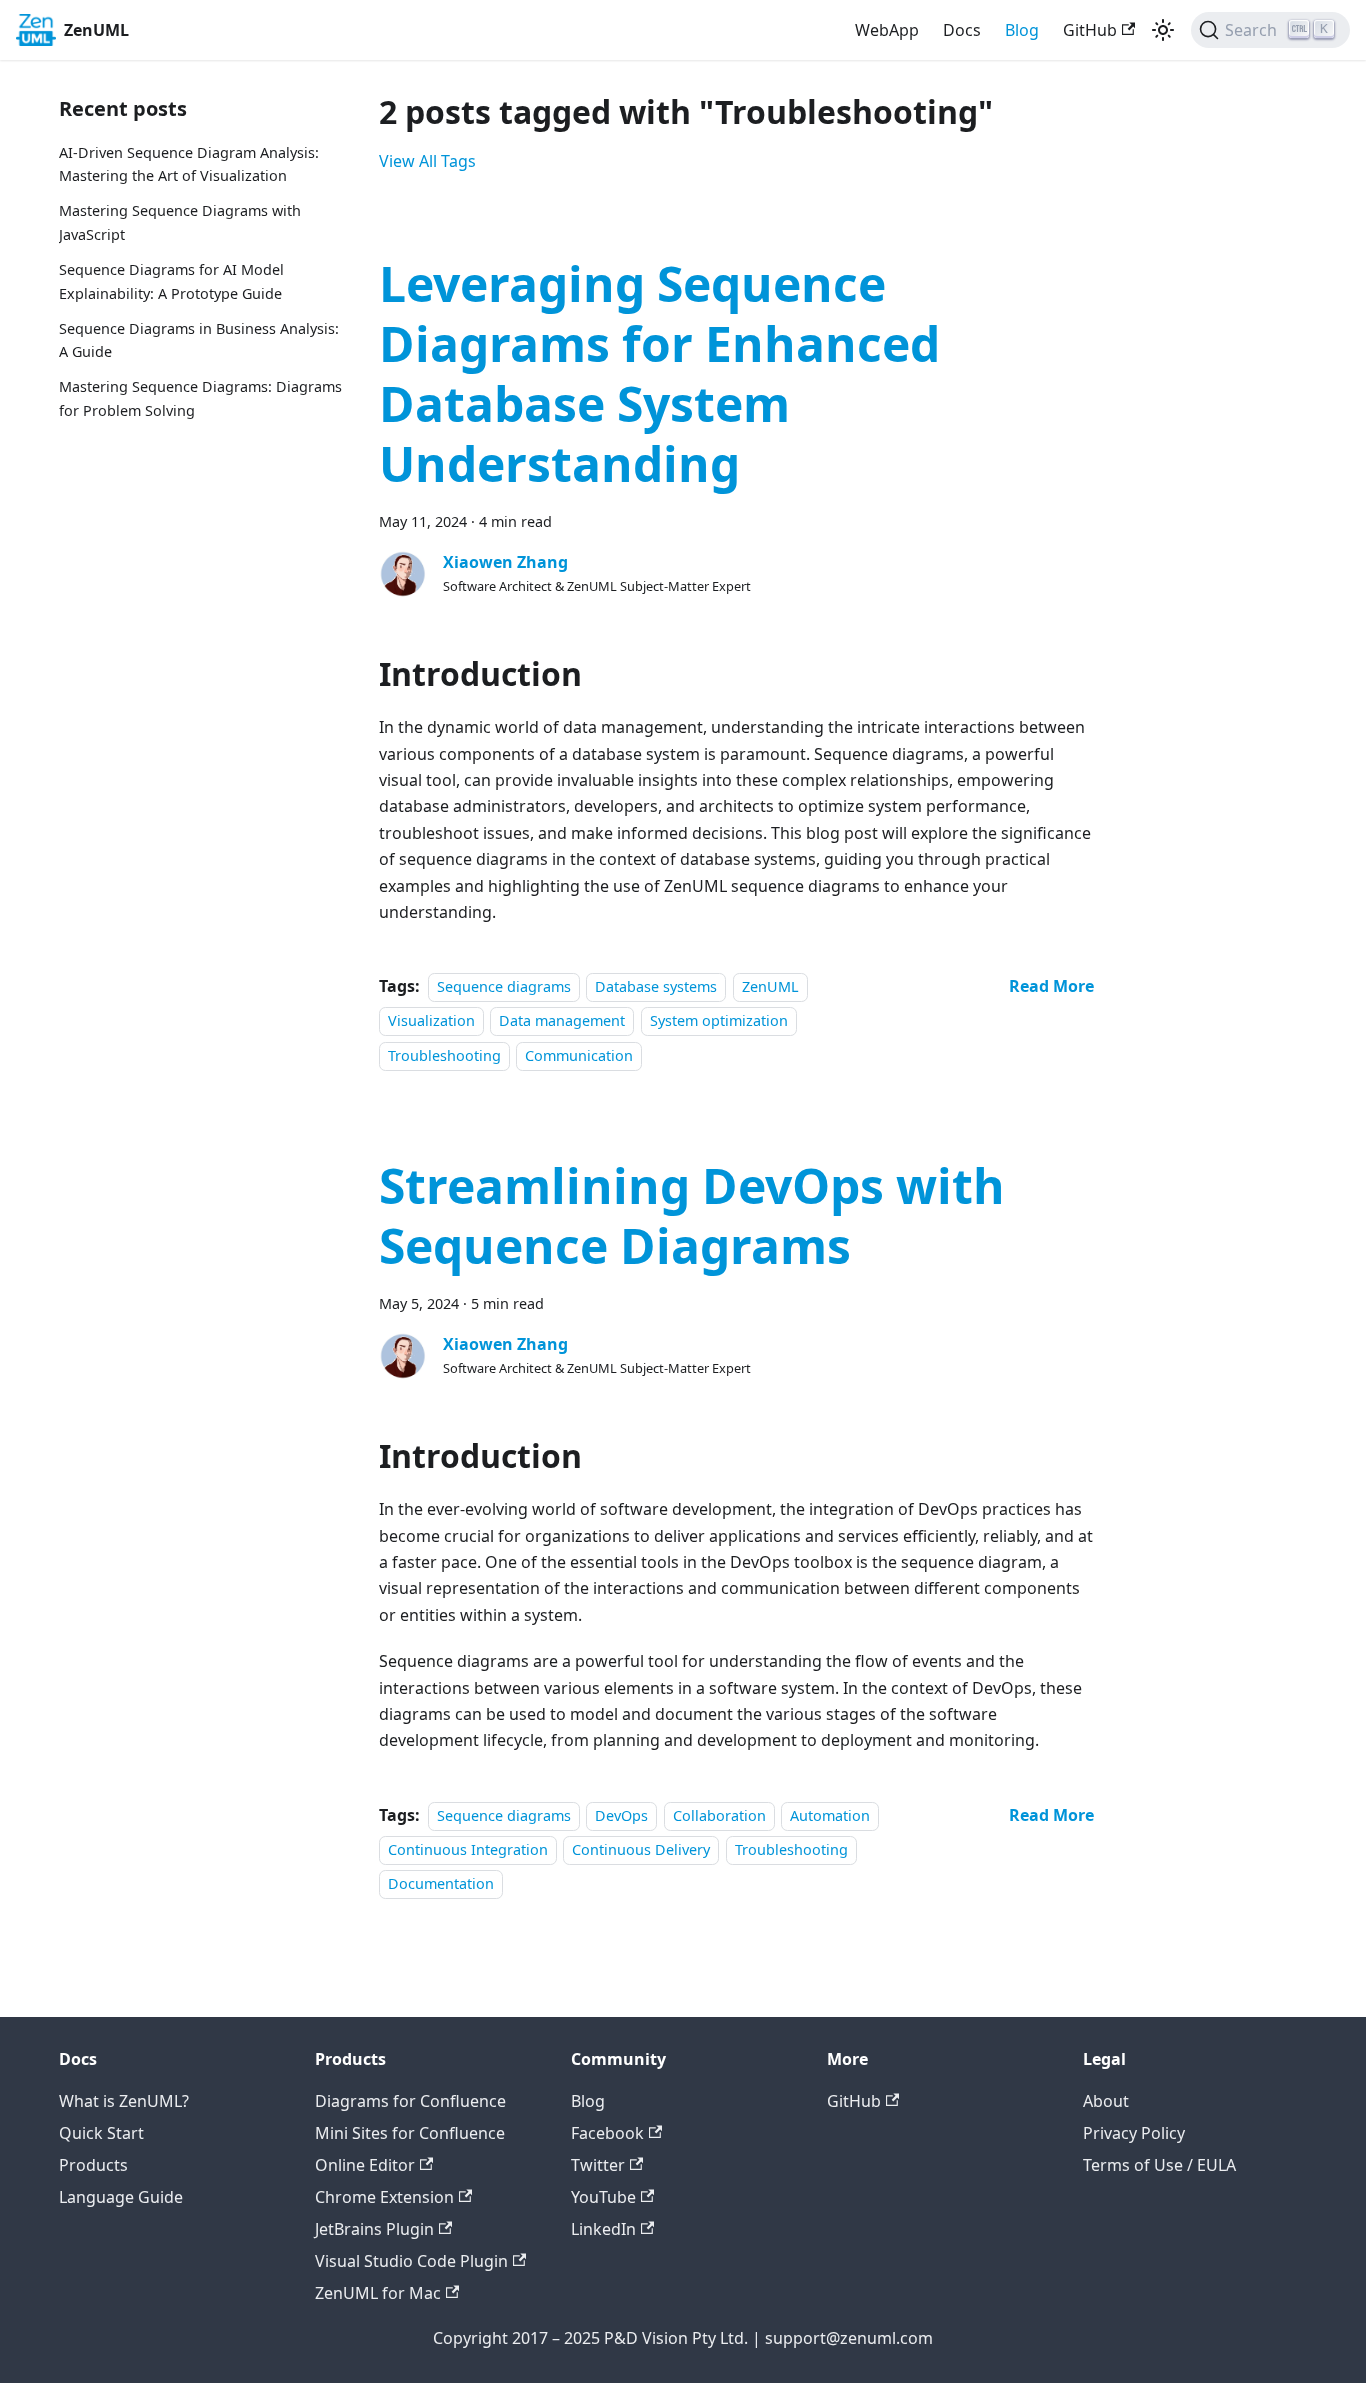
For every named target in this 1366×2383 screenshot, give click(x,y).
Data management (562, 1021)
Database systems (656, 986)
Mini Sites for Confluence (410, 2133)
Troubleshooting (444, 1055)
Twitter (598, 2165)
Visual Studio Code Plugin (411, 2261)
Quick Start (101, 2133)
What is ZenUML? (124, 2101)
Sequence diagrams (504, 986)
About (1106, 2101)
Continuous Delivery (641, 1849)
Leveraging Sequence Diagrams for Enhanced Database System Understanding (659, 373)
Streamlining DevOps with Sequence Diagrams (692, 1215)
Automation (830, 1815)
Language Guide (121, 2197)
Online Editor (365, 2165)
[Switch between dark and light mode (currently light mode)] (1163, 30)
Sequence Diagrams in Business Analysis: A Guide (199, 340)
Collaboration (719, 1815)
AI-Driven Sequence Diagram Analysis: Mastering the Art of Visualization (189, 164)
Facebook (607, 2133)
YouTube (603, 2197)
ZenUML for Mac (378, 2293)
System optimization (719, 1021)
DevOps (621, 1815)
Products (93, 2165)
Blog (1022, 30)
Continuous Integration (468, 1849)
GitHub (1090, 30)
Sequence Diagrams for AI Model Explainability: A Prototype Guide (171, 281)
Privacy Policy (1134, 2133)
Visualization (431, 1021)
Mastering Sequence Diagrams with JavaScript (180, 223)
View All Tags (427, 161)
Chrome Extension (384, 2197)
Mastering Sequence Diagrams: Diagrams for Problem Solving (200, 399)
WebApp (887, 30)
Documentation (441, 1884)
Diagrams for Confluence (410, 2101)
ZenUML (770, 986)
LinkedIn (603, 2229)
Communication (579, 1055)
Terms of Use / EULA (1159, 2165)
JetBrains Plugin (374, 2229)
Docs (962, 30)
